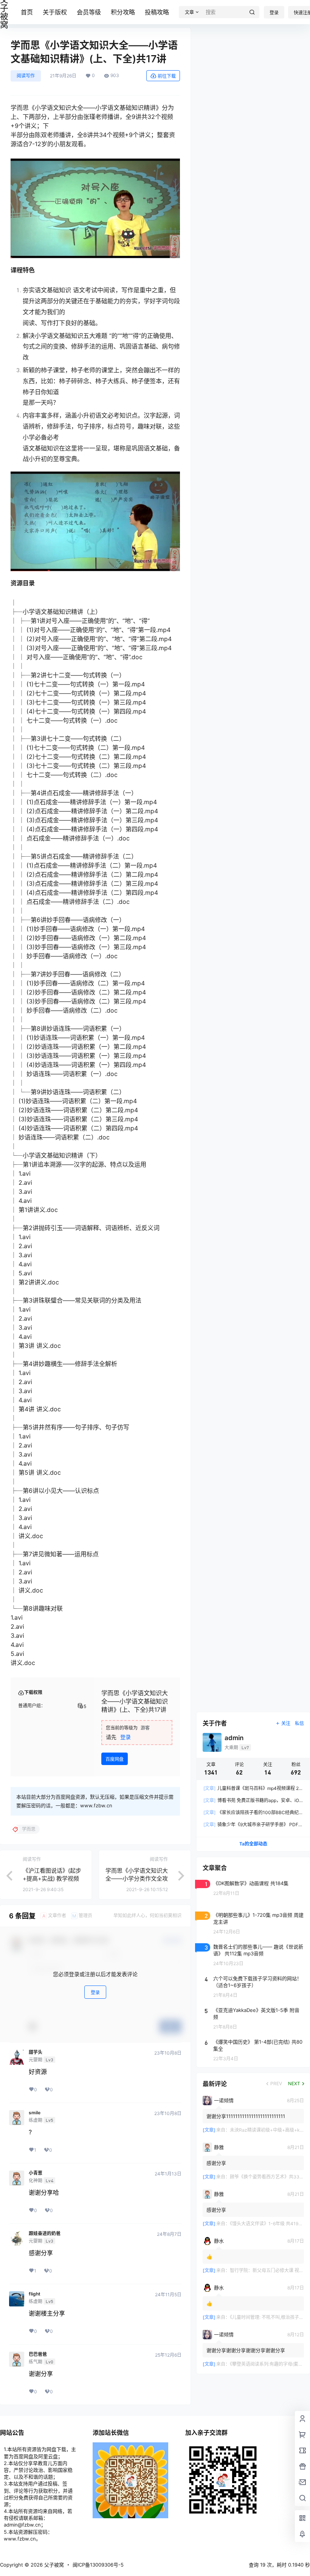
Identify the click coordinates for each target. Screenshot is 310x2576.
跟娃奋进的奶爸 (45, 2234)
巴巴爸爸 (38, 2354)
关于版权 (55, 12)
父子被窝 (53, 2565)
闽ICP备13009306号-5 (98, 2565)
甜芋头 (36, 2052)
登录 (274, 13)
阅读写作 (26, 76)
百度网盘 (115, 1759)
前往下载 (167, 76)
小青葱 (36, 2173)
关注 (286, 1723)
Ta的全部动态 (253, 1844)
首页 (27, 12)
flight (35, 2294)
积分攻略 (123, 12)
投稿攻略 (157, 12)
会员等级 (89, 12)
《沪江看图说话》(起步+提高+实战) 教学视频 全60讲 (52, 1878)
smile (35, 2113)
